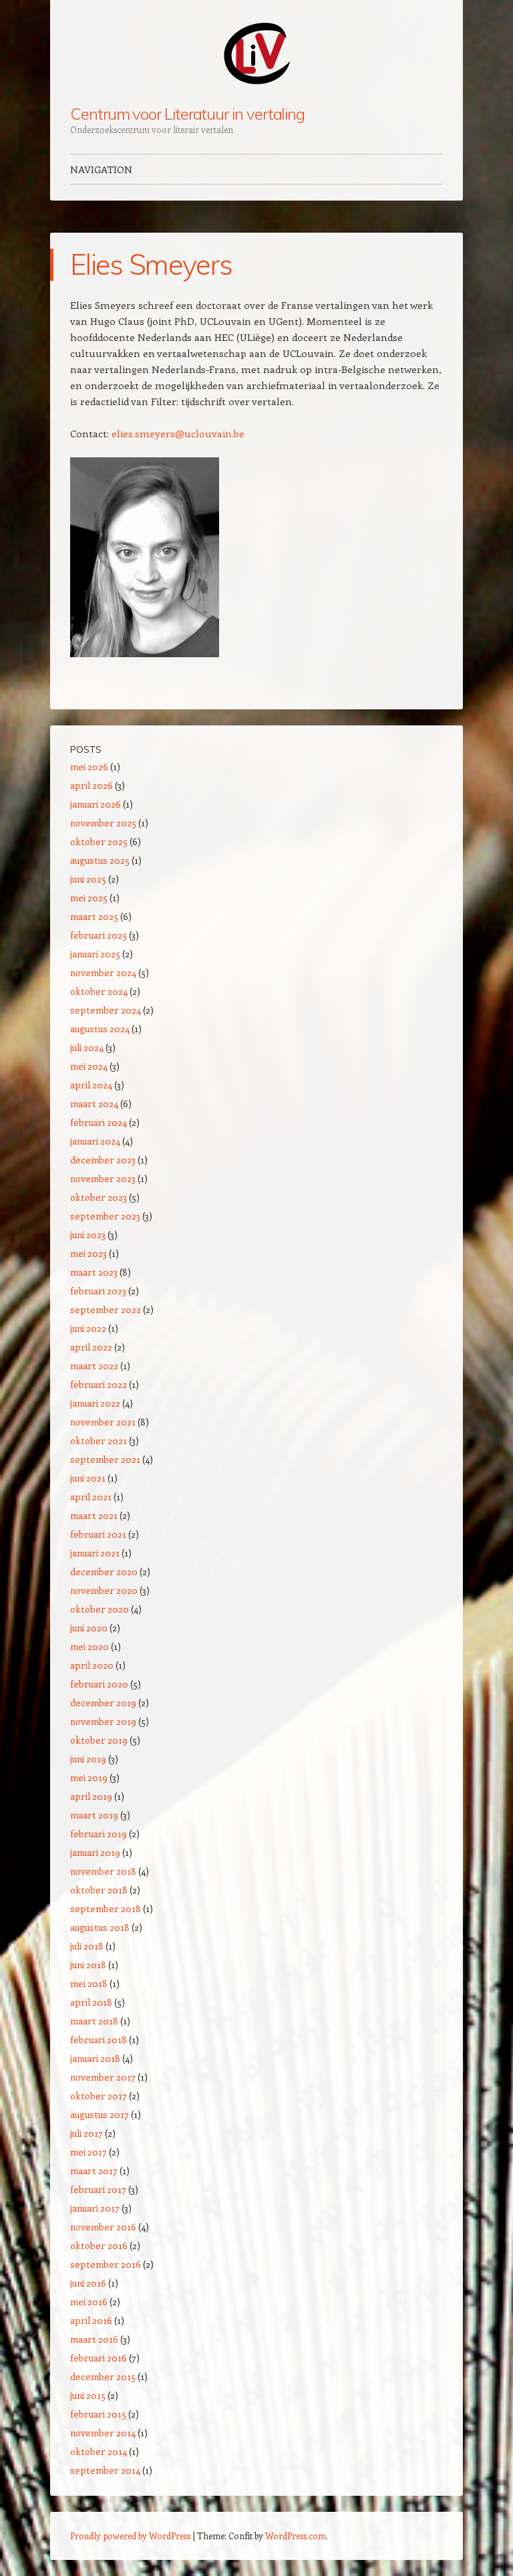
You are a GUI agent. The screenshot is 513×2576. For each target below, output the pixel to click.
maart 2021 (94, 1515)
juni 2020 (89, 1628)
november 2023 (103, 1178)
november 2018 (103, 1871)
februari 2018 (99, 2039)
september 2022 (106, 1309)
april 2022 (91, 1347)
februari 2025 (99, 935)
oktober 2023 (99, 1197)
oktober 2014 (99, 2451)
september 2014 (105, 2470)
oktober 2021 (99, 1440)
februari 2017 (98, 2189)
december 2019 (103, 1703)
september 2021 (105, 1459)
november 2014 (103, 2433)
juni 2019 (88, 1759)
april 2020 (92, 1665)
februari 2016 (99, 2358)
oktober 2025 (99, 841)
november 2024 (103, 972)
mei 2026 (89, 767)
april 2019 (91, 1796)
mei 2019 (89, 1777)
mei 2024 (89, 1066)
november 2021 (103, 1422)
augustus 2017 (100, 2114)
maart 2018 (94, 2021)
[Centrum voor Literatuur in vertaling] (256, 53)
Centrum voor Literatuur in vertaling (187, 114)
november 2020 (104, 1590)
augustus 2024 (100, 1029)
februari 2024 (99, 1122)
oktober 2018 (99, 1890)
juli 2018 (87, 1946)
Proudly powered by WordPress (130, 2536)
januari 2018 (95, 2058)
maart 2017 (94, 2171)
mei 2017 (89, 2152)
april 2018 (91, 2002)
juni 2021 (88, 1478)
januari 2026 (96, 804)
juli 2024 (87, 1047)
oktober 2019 (99, 1740)
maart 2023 (94, 1272)
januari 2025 (95, 954)
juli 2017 (87, 2133)
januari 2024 (95, 1141)
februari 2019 (99, 1834)
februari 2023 (98, 1291)
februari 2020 (99, 1684)
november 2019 (103, 1721)
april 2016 (91, 2320)
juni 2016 (88, 2283)
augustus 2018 (100, 1927)
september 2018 (106, 1908)
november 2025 (103, 823)
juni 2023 (88, 1235)
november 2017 (103, 2077)
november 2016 (103, 2227)
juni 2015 (88, 2395)
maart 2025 (94, 916)
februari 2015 (98, 2414)
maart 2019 (94, 1815)
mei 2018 (89, 1983)
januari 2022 (95, 1403)
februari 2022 (99, 1384)
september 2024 (106, 1010)
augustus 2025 (100, 860)
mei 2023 (89, 1253)
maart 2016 (94, 2339)
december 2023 (103, 1160)
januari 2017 (95, 2208)
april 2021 (91, 1497)
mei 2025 (89, 898)
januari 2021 (95, 1553)
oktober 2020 (100, 1609)
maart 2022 (94, 1366)
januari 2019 (95, 1852)
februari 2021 (98, 1534)
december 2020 (104, 1571)
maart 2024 (94, 1103)
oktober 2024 (99, 991)
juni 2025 (88, 879)
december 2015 (103, 2376)
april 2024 (91, 1085)
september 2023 (105, 1216)
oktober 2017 (99, 2096)
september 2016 (106, 2264)
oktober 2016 (99, 2245)
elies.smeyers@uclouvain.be (178, 433)
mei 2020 (90, 1646)
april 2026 (92, 785)
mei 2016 (89, 2302)
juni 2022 (88, 1328)
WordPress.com (296, 2536)
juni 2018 (88, 1965)
